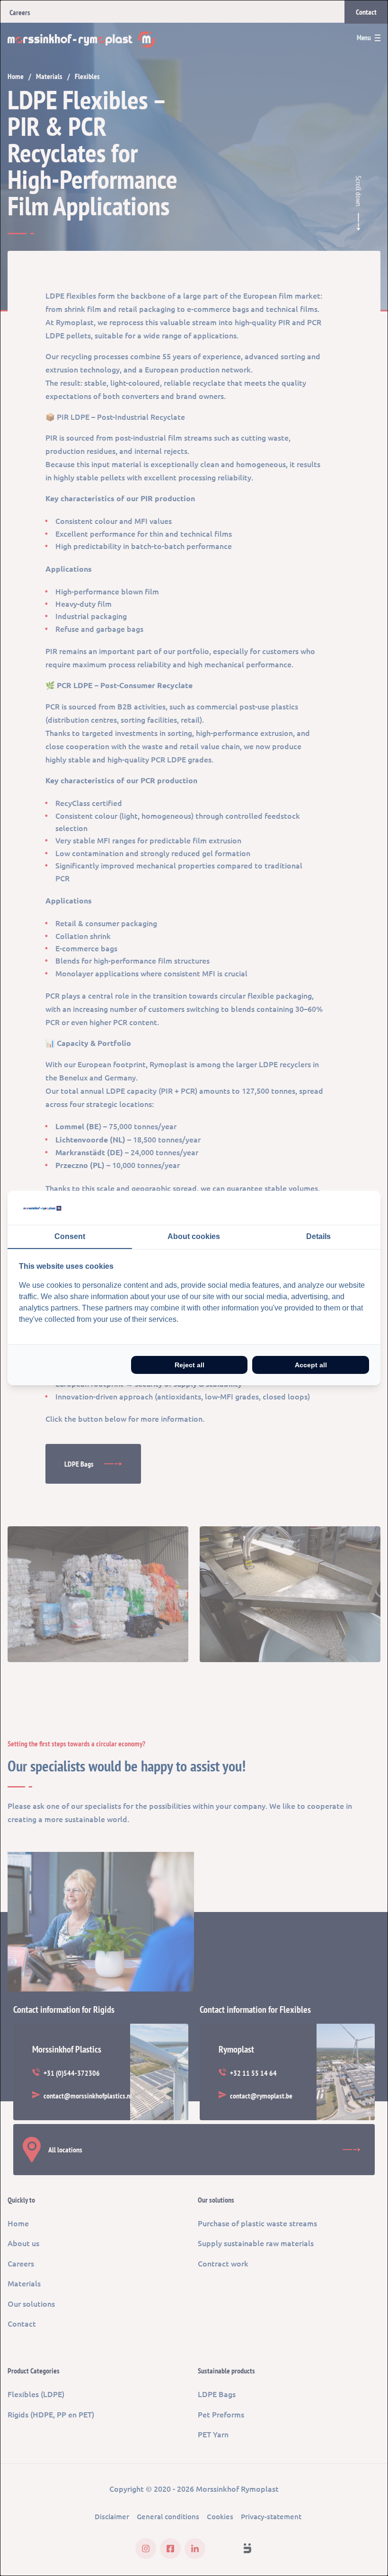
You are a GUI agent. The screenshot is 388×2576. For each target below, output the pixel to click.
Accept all (311, 1365)
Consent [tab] (70, 1236)
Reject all (190, 1365)
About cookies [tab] (194, 1236)
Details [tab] (318, 1236)
